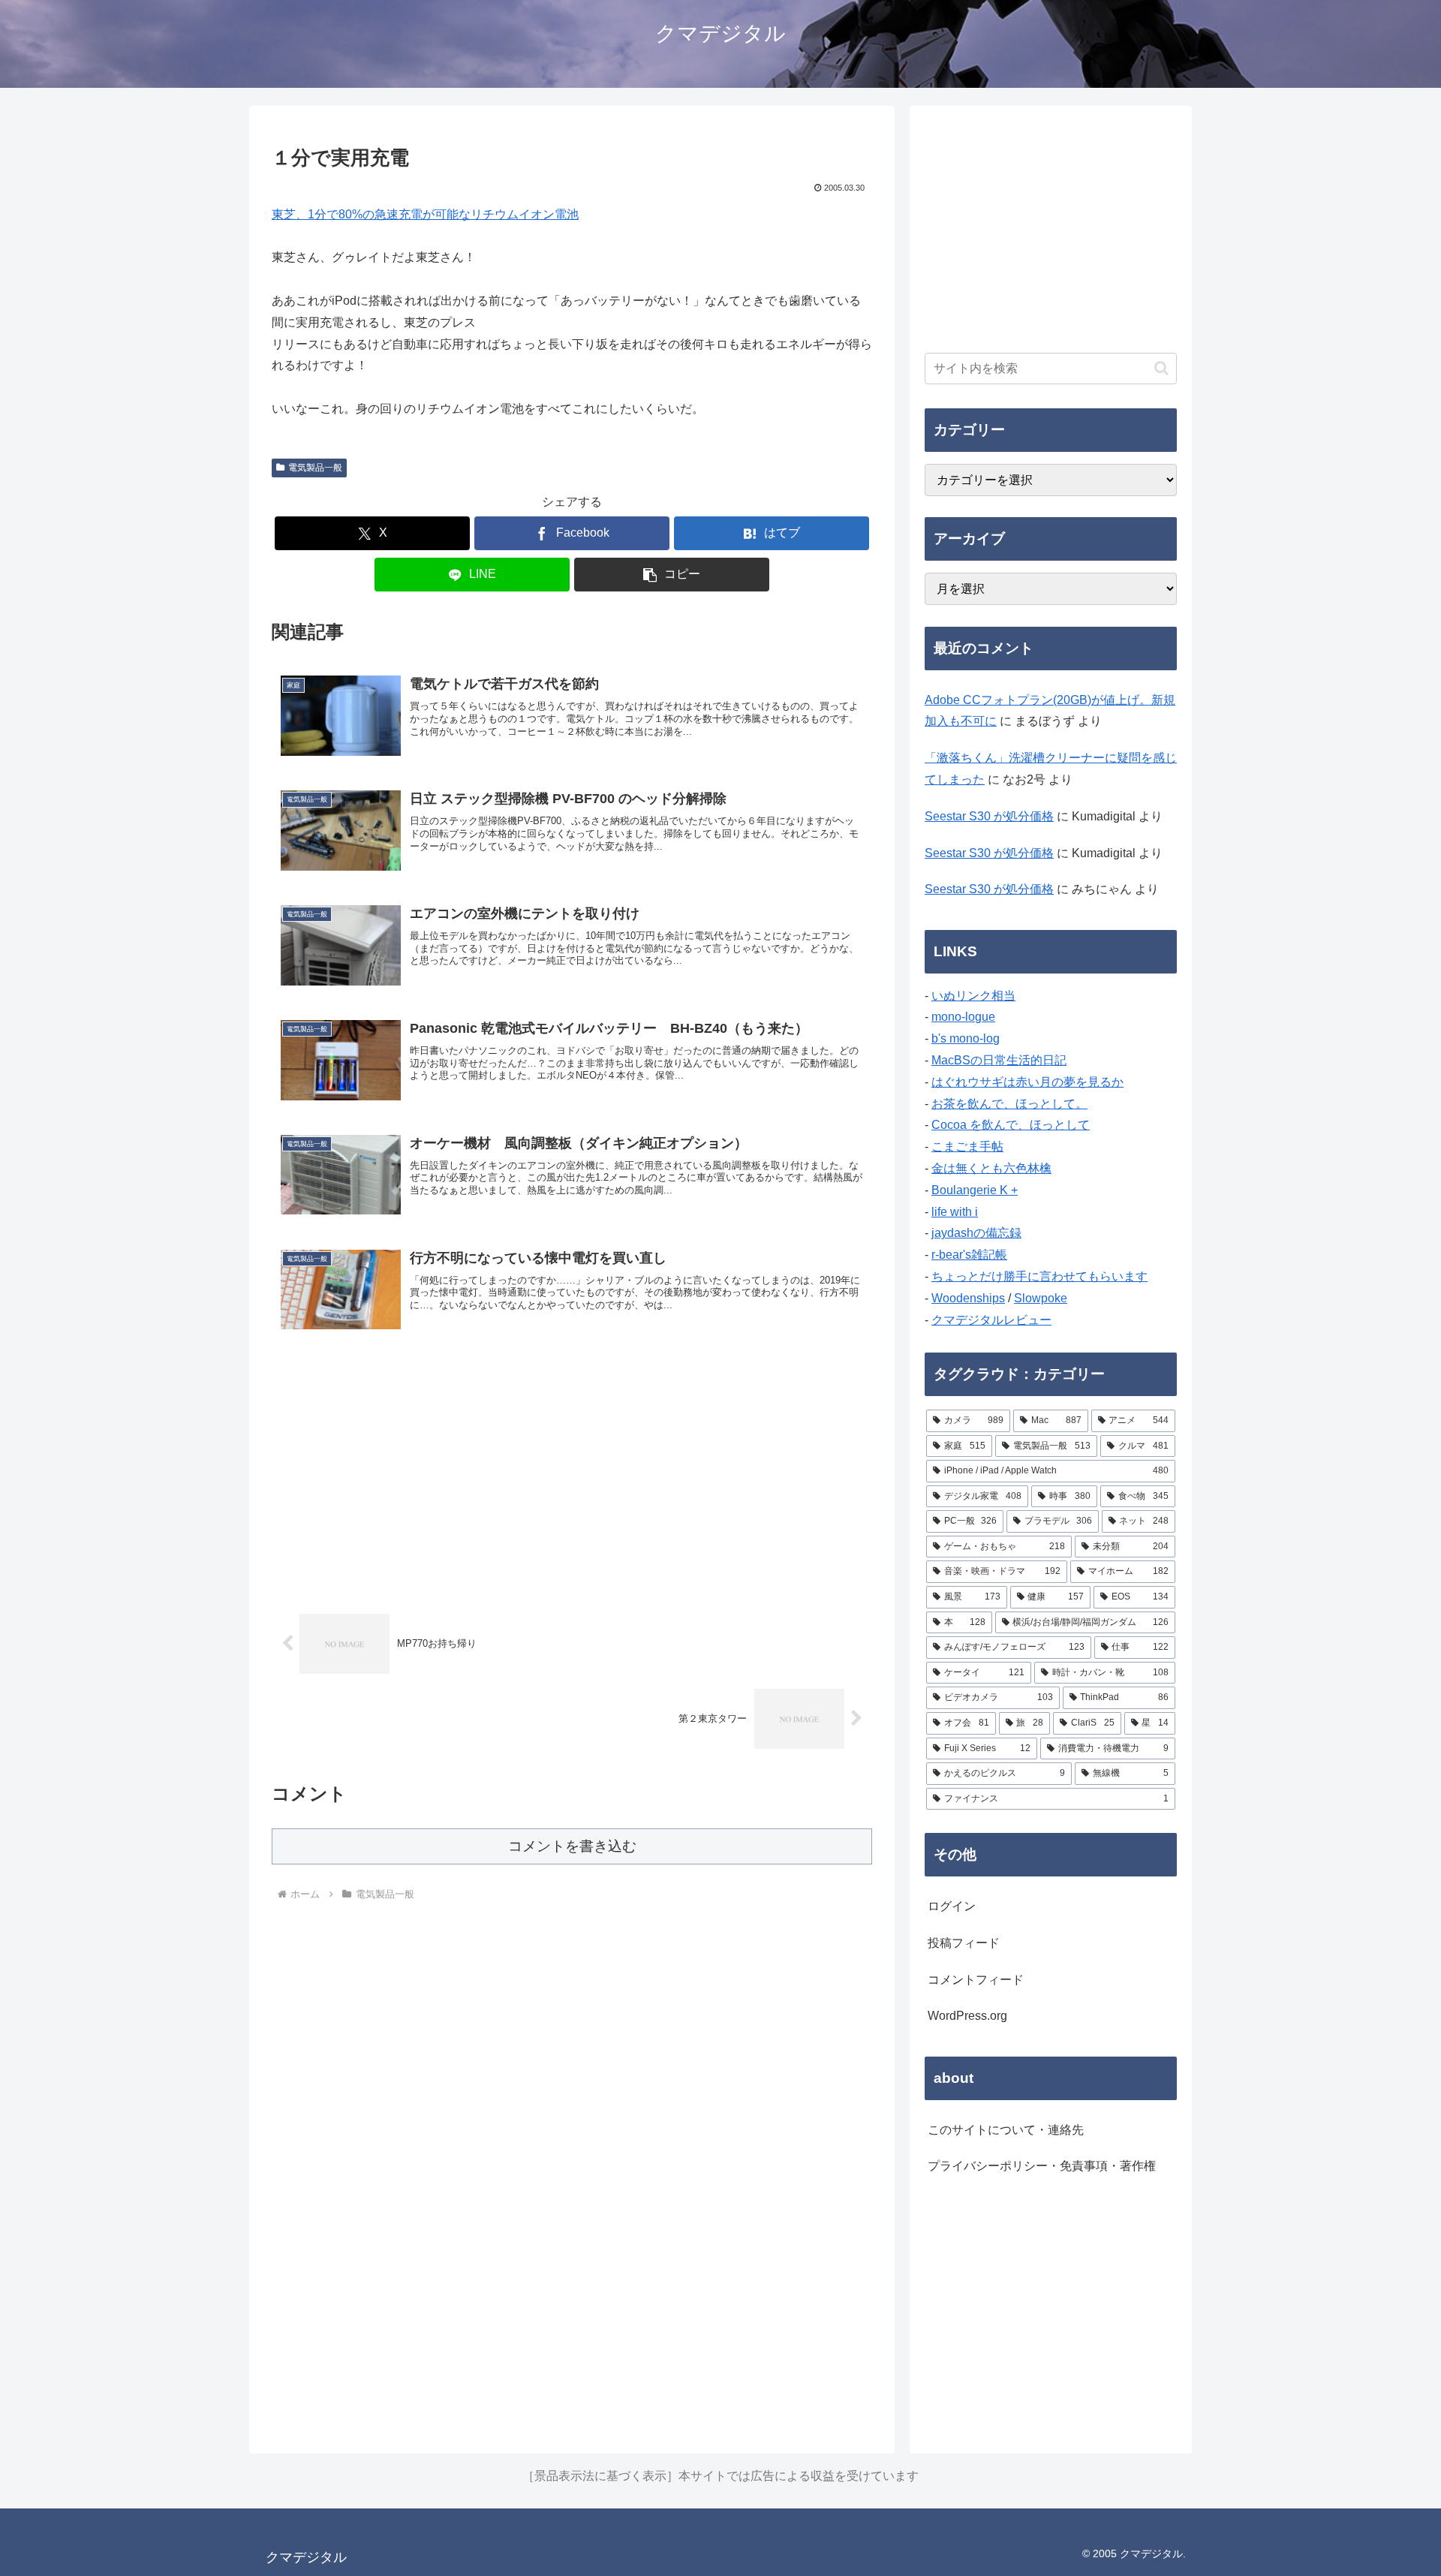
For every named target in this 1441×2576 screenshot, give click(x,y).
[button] (672, 575)
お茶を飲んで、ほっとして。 (1009, 1104)
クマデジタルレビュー (991, 1320)
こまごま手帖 (967, 1147)
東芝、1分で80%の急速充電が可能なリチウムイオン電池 (425, 214)
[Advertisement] (572, 1473)
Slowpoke (1041, 1298)
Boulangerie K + (975, 1190)
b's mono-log (966, 1038)
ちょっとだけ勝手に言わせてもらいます (1039, 1276)
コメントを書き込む (572, 1846)
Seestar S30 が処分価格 (989, 816)
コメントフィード (976, 1980)
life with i (955, 1212)
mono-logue (963, 1017)
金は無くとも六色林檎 (991, 1168)
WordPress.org (967, 2016)
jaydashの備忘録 (976, 1233)
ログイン (952, 1906)
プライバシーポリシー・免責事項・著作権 (1042, 2166)
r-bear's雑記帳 (969, 1255)
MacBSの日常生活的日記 (999, 1060)
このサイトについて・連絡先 (1006, 2130)
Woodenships (968, 1298)
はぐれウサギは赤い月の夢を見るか (1027, 1082)
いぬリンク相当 (973, 996)
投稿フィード (964, 1943)
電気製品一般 (315, 468)
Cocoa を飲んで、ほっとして (1011, 1125)
